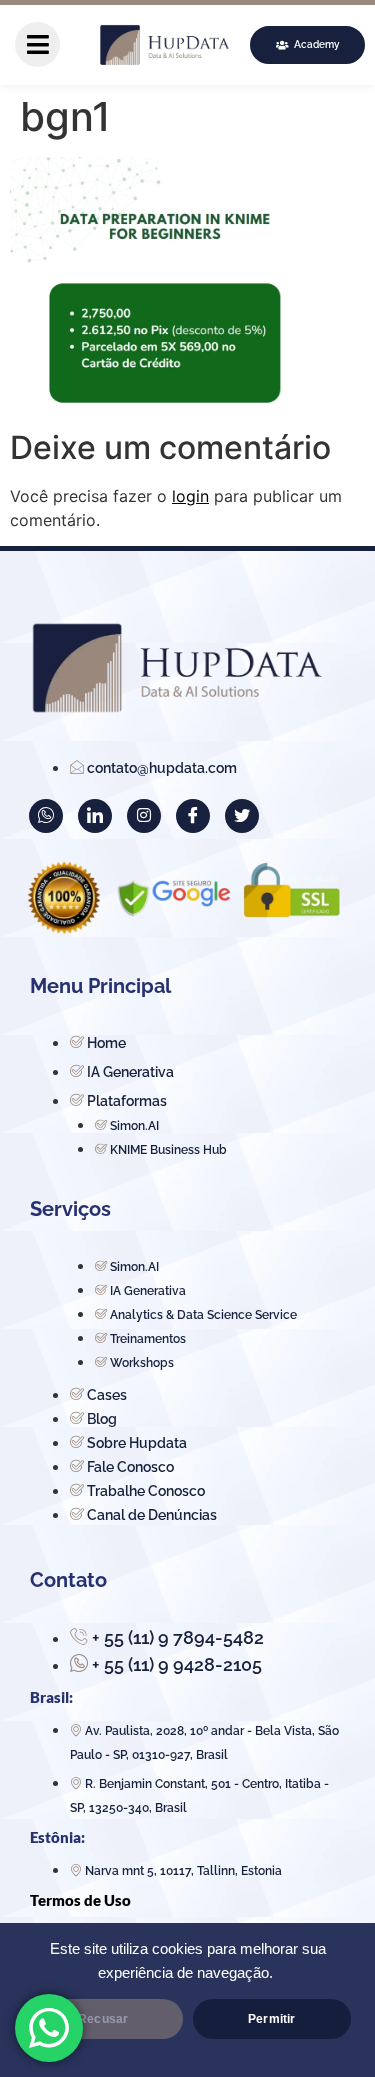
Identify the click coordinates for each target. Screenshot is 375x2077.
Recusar (103, 2019)
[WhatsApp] (46, 816)
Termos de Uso (80, 1900)
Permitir (271, 2019)
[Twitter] (242, 816)
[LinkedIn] (95, 816)
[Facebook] (193, 816)
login (190, 496)
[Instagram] (144, 816)
